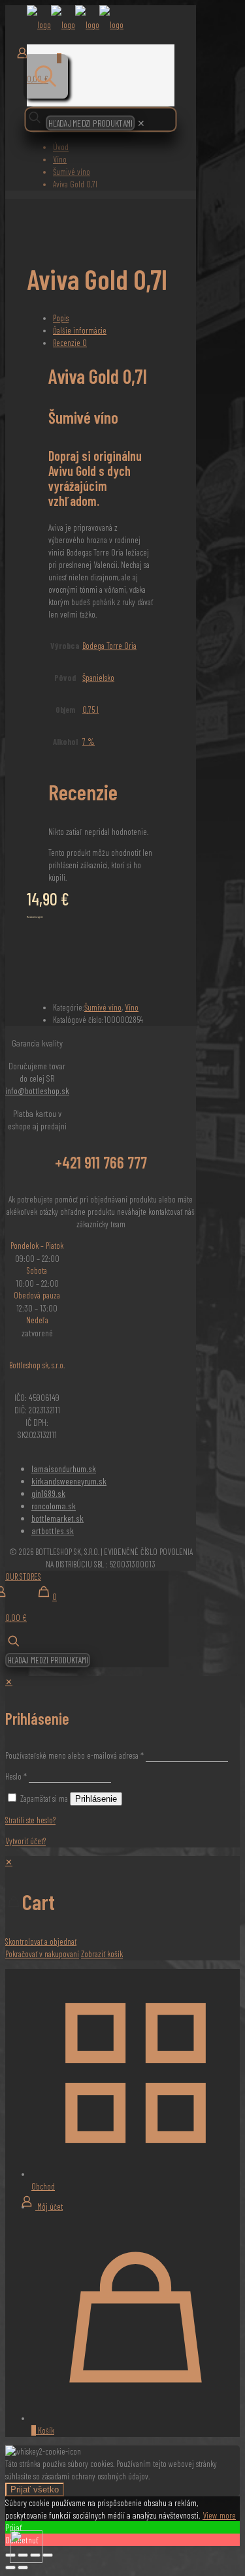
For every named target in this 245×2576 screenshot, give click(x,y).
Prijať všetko (35, 2490)
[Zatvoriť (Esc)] (48, 2555)
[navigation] (122, 1908)
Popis (61, 318)
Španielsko (98, 678)
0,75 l (90, 710)
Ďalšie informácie (80, 330)
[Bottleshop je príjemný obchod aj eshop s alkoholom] (75, 25)
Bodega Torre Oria (109, 646)
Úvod (61, 147)
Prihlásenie (96, 1799)
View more (219, 2515)
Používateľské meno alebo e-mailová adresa (74, 1755)
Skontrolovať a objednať (41, 1941)
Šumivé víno (72, 172)
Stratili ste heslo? (30, 1820)
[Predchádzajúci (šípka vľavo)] (10, 2568)
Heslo (16, 1776)
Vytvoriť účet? (25, 1841)
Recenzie (70, 343)
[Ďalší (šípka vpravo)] (23, 2568)
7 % (89, 742)
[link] (141, 123)
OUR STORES (23, 1577)
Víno (60, 159)
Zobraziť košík (102, 1954)
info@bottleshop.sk (37, 1091)
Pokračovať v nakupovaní (42, 1954)
